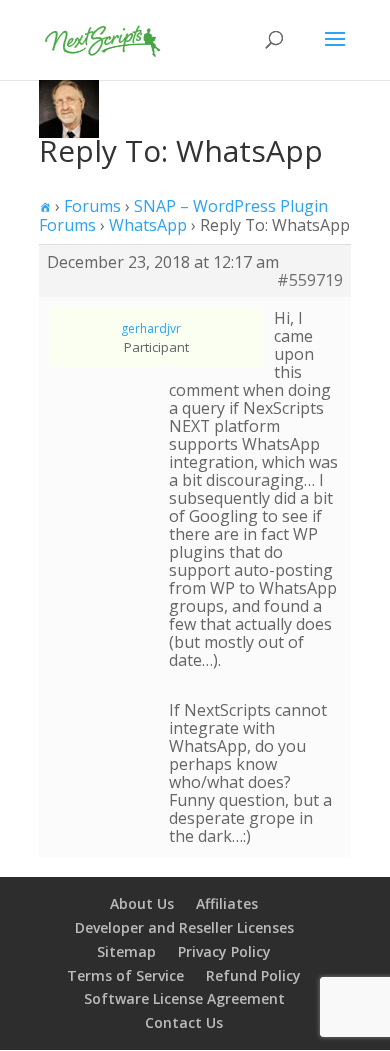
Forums (92, 206)
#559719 (310, 280)
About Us (142, 903)
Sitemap (126, 951)
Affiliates (227, 903)
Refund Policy (253, 975)
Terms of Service (125, 975)
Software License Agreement (184, 998)
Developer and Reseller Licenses (184, 927)
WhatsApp (148, 225)
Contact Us (184, 1022)
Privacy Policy (224, 951)
